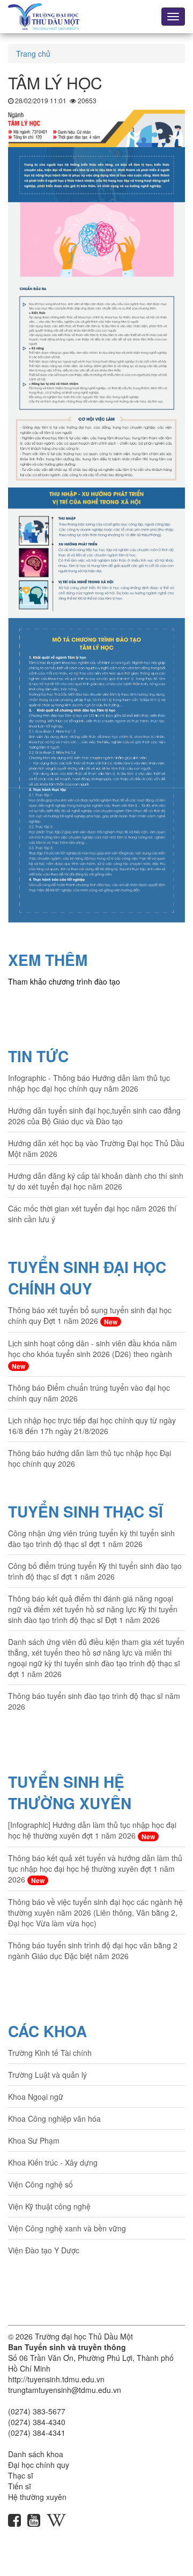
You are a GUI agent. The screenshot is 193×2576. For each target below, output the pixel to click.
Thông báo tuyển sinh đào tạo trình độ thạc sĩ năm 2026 (94, 1701)
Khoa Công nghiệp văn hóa (54, 2118)
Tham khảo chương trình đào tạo (64, 981)
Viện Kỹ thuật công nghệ (49, 2206)
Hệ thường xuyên (37, 2497)
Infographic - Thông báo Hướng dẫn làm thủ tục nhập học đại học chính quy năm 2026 (89, 1083)
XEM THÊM (48, 960)
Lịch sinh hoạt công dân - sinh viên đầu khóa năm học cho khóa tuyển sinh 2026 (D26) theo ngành (92, 1354)
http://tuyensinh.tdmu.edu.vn (56, 2379)
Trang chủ (33, 54)
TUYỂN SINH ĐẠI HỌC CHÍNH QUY (87, 1278)
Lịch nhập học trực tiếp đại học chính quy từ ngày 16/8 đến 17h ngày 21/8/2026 (92, 1426)
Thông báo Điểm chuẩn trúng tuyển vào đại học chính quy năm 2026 (89, 1393)
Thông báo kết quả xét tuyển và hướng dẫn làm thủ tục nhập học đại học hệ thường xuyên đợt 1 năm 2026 (95, 1869)
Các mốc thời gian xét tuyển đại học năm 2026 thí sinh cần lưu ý (92, 1214)
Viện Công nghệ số (40, 2184)
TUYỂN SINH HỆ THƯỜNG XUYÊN (70, 1792)
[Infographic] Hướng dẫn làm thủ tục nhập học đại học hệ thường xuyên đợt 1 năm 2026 (92, 1830)
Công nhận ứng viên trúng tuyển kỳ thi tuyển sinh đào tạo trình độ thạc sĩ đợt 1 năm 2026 (91, 1538)
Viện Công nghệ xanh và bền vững (67, 2228)
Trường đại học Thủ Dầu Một (84, 2336)
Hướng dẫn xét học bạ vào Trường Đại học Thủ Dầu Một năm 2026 (96, 1148)
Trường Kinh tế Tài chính (50, 2053)
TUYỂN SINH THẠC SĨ (86, 1511)
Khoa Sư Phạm (34, 2140)
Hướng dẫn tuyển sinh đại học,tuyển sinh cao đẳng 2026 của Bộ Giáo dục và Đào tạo (94, 1116)
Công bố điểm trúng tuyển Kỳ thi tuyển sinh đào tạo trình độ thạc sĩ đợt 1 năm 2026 (95, 1571)
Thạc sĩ (21, 2475)
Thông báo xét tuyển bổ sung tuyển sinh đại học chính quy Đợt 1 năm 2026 (90, 1316)
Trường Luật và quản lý (47, 2075)
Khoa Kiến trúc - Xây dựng (53, 2162)
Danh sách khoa (36, 2454)
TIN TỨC (38, 1056)
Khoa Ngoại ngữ (36, 2097)
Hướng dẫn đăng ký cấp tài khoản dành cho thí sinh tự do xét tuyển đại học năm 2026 (96, 1181)
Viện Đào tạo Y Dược (44, 2250)
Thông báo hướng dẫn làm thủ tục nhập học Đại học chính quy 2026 (90, 1458)
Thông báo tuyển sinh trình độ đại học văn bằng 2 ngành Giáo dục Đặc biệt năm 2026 (93, 1950)
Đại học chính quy (39, 2465)
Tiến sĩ (20, 2486)
